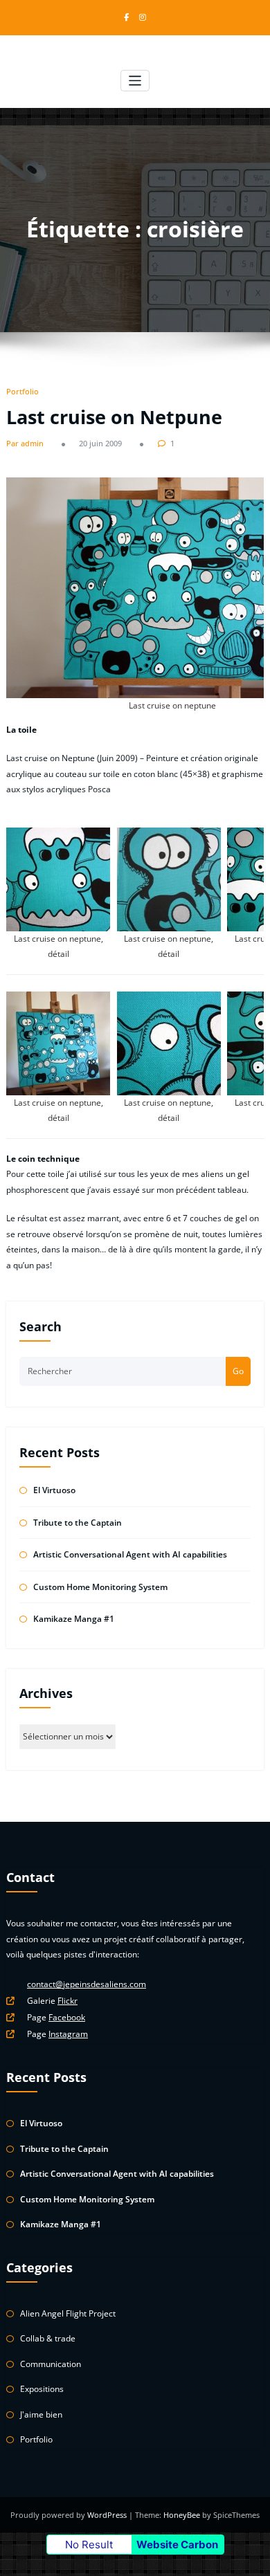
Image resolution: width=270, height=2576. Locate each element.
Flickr (67, 2001)
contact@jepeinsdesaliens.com (87, 1984)
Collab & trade (48, 2338)
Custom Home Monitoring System (100, 1587)
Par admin (25, 443)
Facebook (67, 2017)
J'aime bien (41, 2414)
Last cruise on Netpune (114, 417)
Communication (51, 2364)
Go (238, 1371)
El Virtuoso (54, 1490)
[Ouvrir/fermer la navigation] (135, 81)
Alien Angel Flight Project (68, 2313)
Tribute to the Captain (78, 1523)
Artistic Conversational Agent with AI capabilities (130, 1554)
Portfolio (22, 391)
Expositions (42, 2389)
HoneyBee (182, 2515)
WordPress (108, 2515)
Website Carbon (177, 2545)
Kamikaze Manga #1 (74, 1619)
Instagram (68, 2034)
